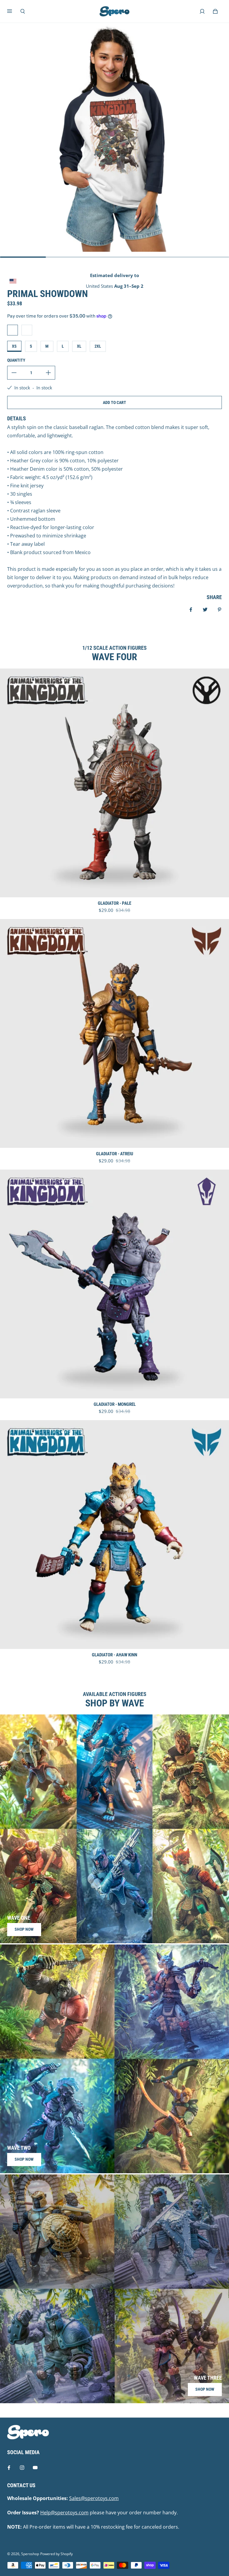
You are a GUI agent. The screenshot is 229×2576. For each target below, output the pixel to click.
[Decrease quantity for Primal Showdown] (14, 373)
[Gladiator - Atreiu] (114, 1033)
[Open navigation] (14, 11)
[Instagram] (22, 2468)
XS (14, 346)
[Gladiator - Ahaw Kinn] (114, 1535)
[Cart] (215, 11)
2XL (98, 346)
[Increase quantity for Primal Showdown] (48, 373)
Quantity (16, 360)
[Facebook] (9, 2468)
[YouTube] (35, 2468)
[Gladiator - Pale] (114, 783)
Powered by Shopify (57, 2554)
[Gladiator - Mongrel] (114, 1284)
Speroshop (30, 2554)
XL (79, 346)
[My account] (202, 11)
